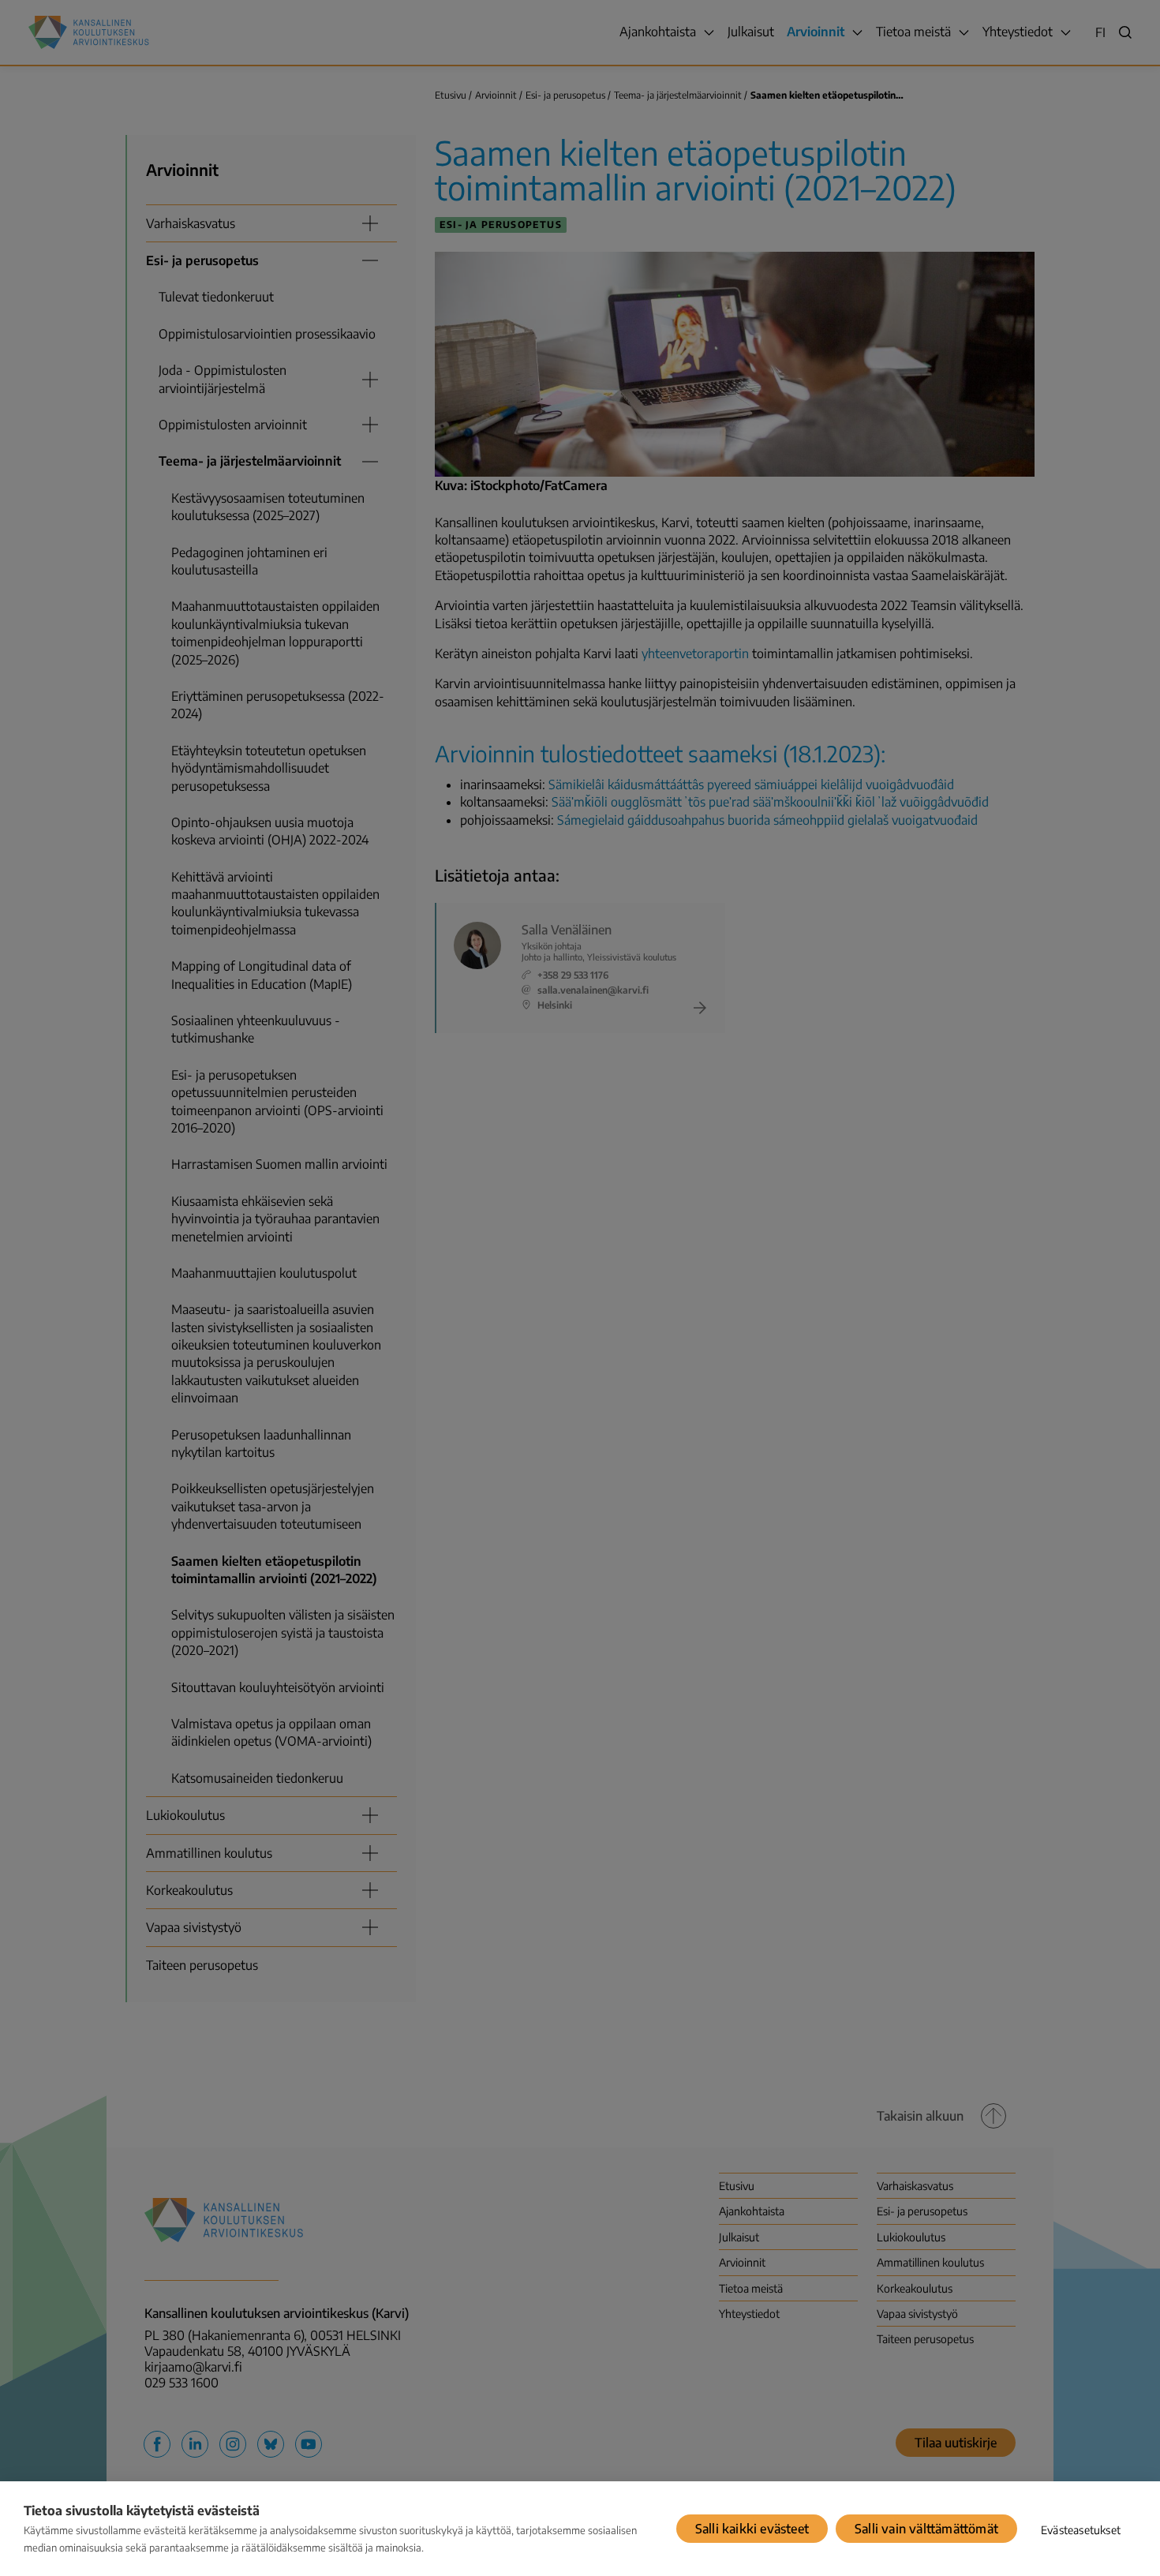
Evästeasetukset (1081, 2530)
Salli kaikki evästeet (752, 2529)
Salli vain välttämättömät (926, 2529)
